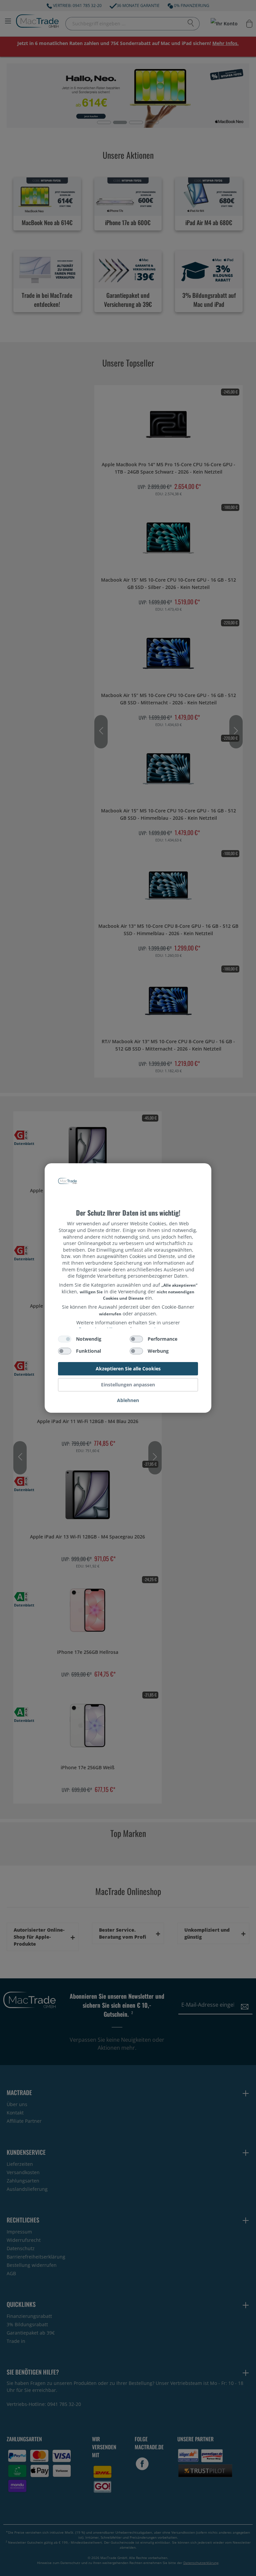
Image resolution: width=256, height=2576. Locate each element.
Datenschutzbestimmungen (128, 1175)
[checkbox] (65, 1339)
